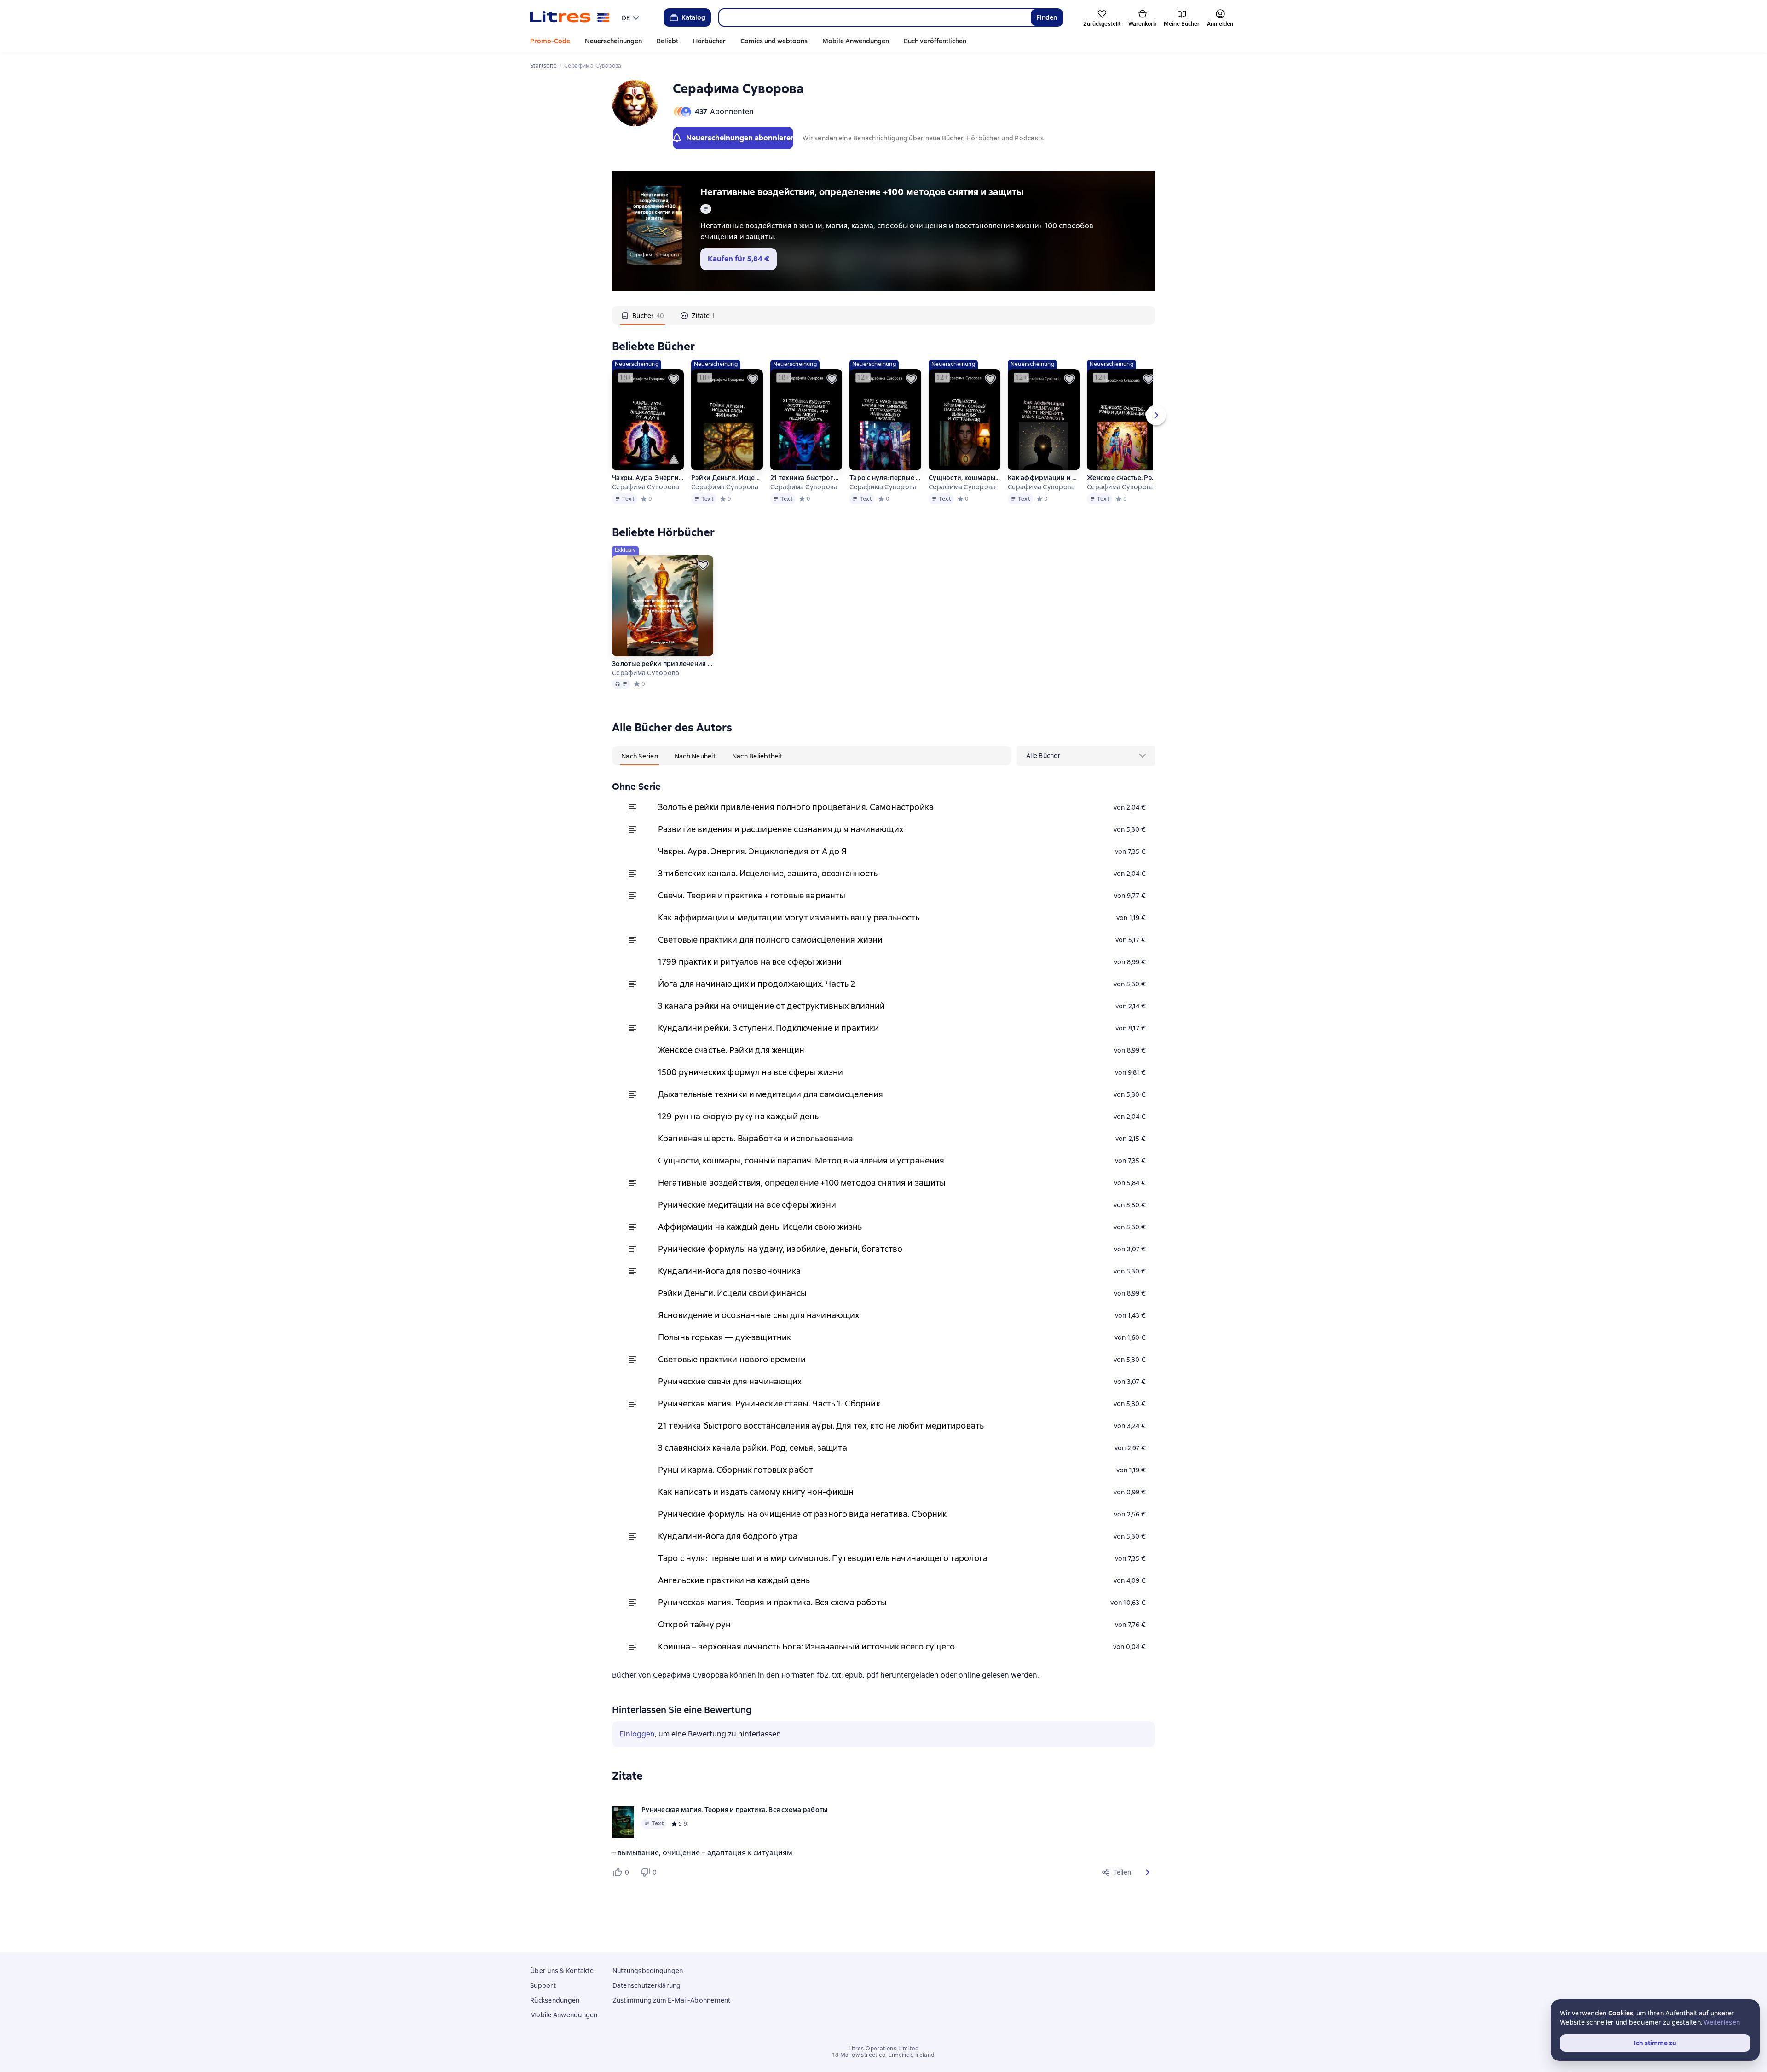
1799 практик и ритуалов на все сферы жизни (750, 962)
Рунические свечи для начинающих (730, 1381)
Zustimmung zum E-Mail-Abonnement (672, 2000)
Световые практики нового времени (732, 1359)
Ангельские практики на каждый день (734, 1580)
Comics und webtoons (774, 41)
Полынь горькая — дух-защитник (725, 1337)
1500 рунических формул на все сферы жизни (751, 1072)
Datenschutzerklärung (647, 1985)
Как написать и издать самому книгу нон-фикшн (756, 1492)
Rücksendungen (555, 2000)
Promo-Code (550, 41)
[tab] (643, 315)
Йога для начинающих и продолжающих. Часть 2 (757, 984)
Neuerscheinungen (613, 41)
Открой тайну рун (694, 1624)
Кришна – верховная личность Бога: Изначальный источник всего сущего (806, 1647)
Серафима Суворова (646, 487)
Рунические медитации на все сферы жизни (747, 1205)
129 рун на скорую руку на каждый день (739, 1116)
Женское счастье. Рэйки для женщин (1123, 478)
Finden (1047, 17)
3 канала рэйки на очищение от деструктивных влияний (772, 1006)
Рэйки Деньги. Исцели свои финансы (727, 478)
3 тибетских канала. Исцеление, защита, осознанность (768, 873)
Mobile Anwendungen (856, 41)
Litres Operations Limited (884, 2049)
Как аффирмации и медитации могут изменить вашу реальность (1044, 478)
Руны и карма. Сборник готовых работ (736, 1470)
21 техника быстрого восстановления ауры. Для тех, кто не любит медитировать (806, 478)
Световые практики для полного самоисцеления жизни (770, 940)
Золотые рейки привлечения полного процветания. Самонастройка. (663, 664)
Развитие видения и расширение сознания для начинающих (781, 829)
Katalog (693, 17)
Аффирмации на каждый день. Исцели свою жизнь (760, 1227)
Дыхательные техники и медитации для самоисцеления (771, 1094)
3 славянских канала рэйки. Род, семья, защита (753, 1448)
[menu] (632, 17)
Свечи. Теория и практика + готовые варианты (752, 895)
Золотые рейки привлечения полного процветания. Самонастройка (796, 807)
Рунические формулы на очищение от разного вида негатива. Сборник (803, 1514)
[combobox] (875, 17)
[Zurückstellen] (674, 379)
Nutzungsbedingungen (648, 1971)
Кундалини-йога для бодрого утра (728, 1536)
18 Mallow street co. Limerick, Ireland (883, 2055)
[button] (1148, 1872)
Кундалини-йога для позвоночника (730, 1271)
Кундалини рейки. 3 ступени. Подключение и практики (769, 1028)
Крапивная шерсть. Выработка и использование (755, 1138)
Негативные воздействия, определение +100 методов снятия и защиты (862, 192)
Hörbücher (709, 41)
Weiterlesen (1722, 2022)
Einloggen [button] (637, 1734)
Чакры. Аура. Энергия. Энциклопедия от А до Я (648, 478)
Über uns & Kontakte (562, 1971)
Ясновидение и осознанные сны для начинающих (759, 1315)
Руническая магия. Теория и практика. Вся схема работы (772, 1602)
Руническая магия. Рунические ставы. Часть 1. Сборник (769, 1404)
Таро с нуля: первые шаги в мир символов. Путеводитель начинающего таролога (885, 478)
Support (543, 1985)
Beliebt (667, 41)
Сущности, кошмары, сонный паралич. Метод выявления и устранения (964, 478)
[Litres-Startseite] (570, 17)
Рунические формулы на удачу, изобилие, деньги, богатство (780, 1249)
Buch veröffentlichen (935, 41)
